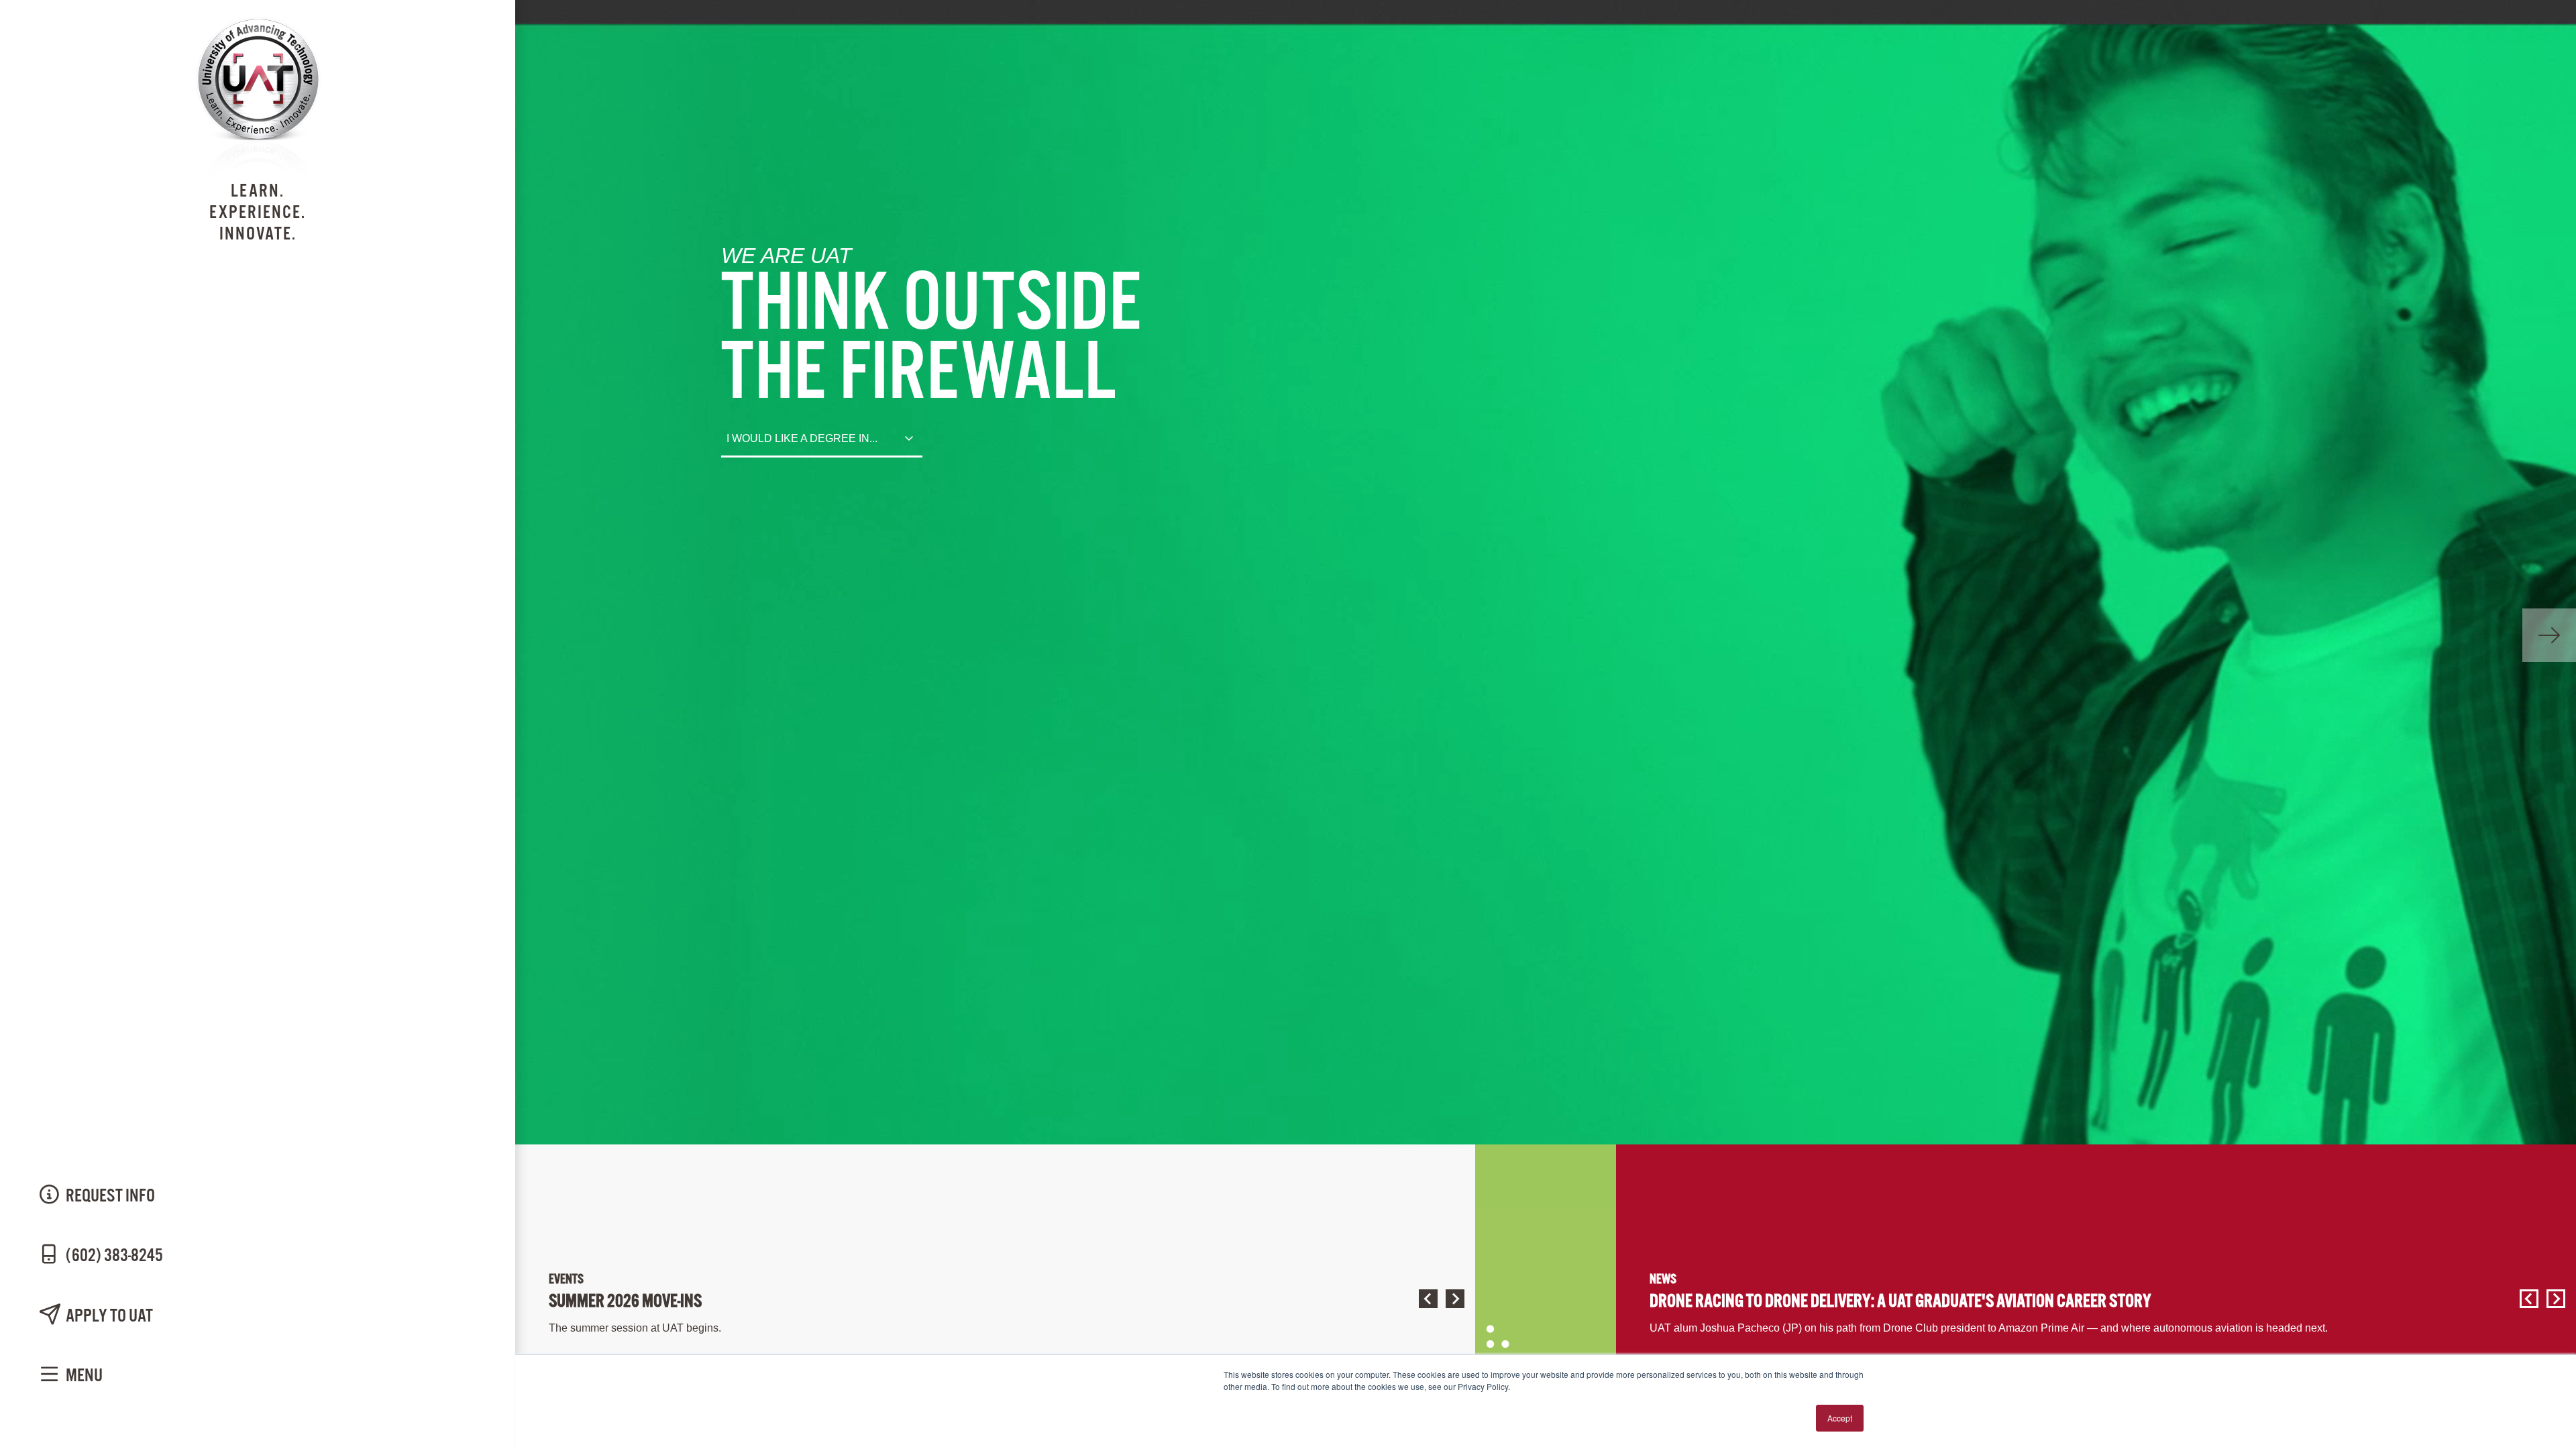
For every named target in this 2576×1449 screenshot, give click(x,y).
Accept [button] (1840, 1418)
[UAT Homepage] (258, 173)
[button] (1426, 1299)
